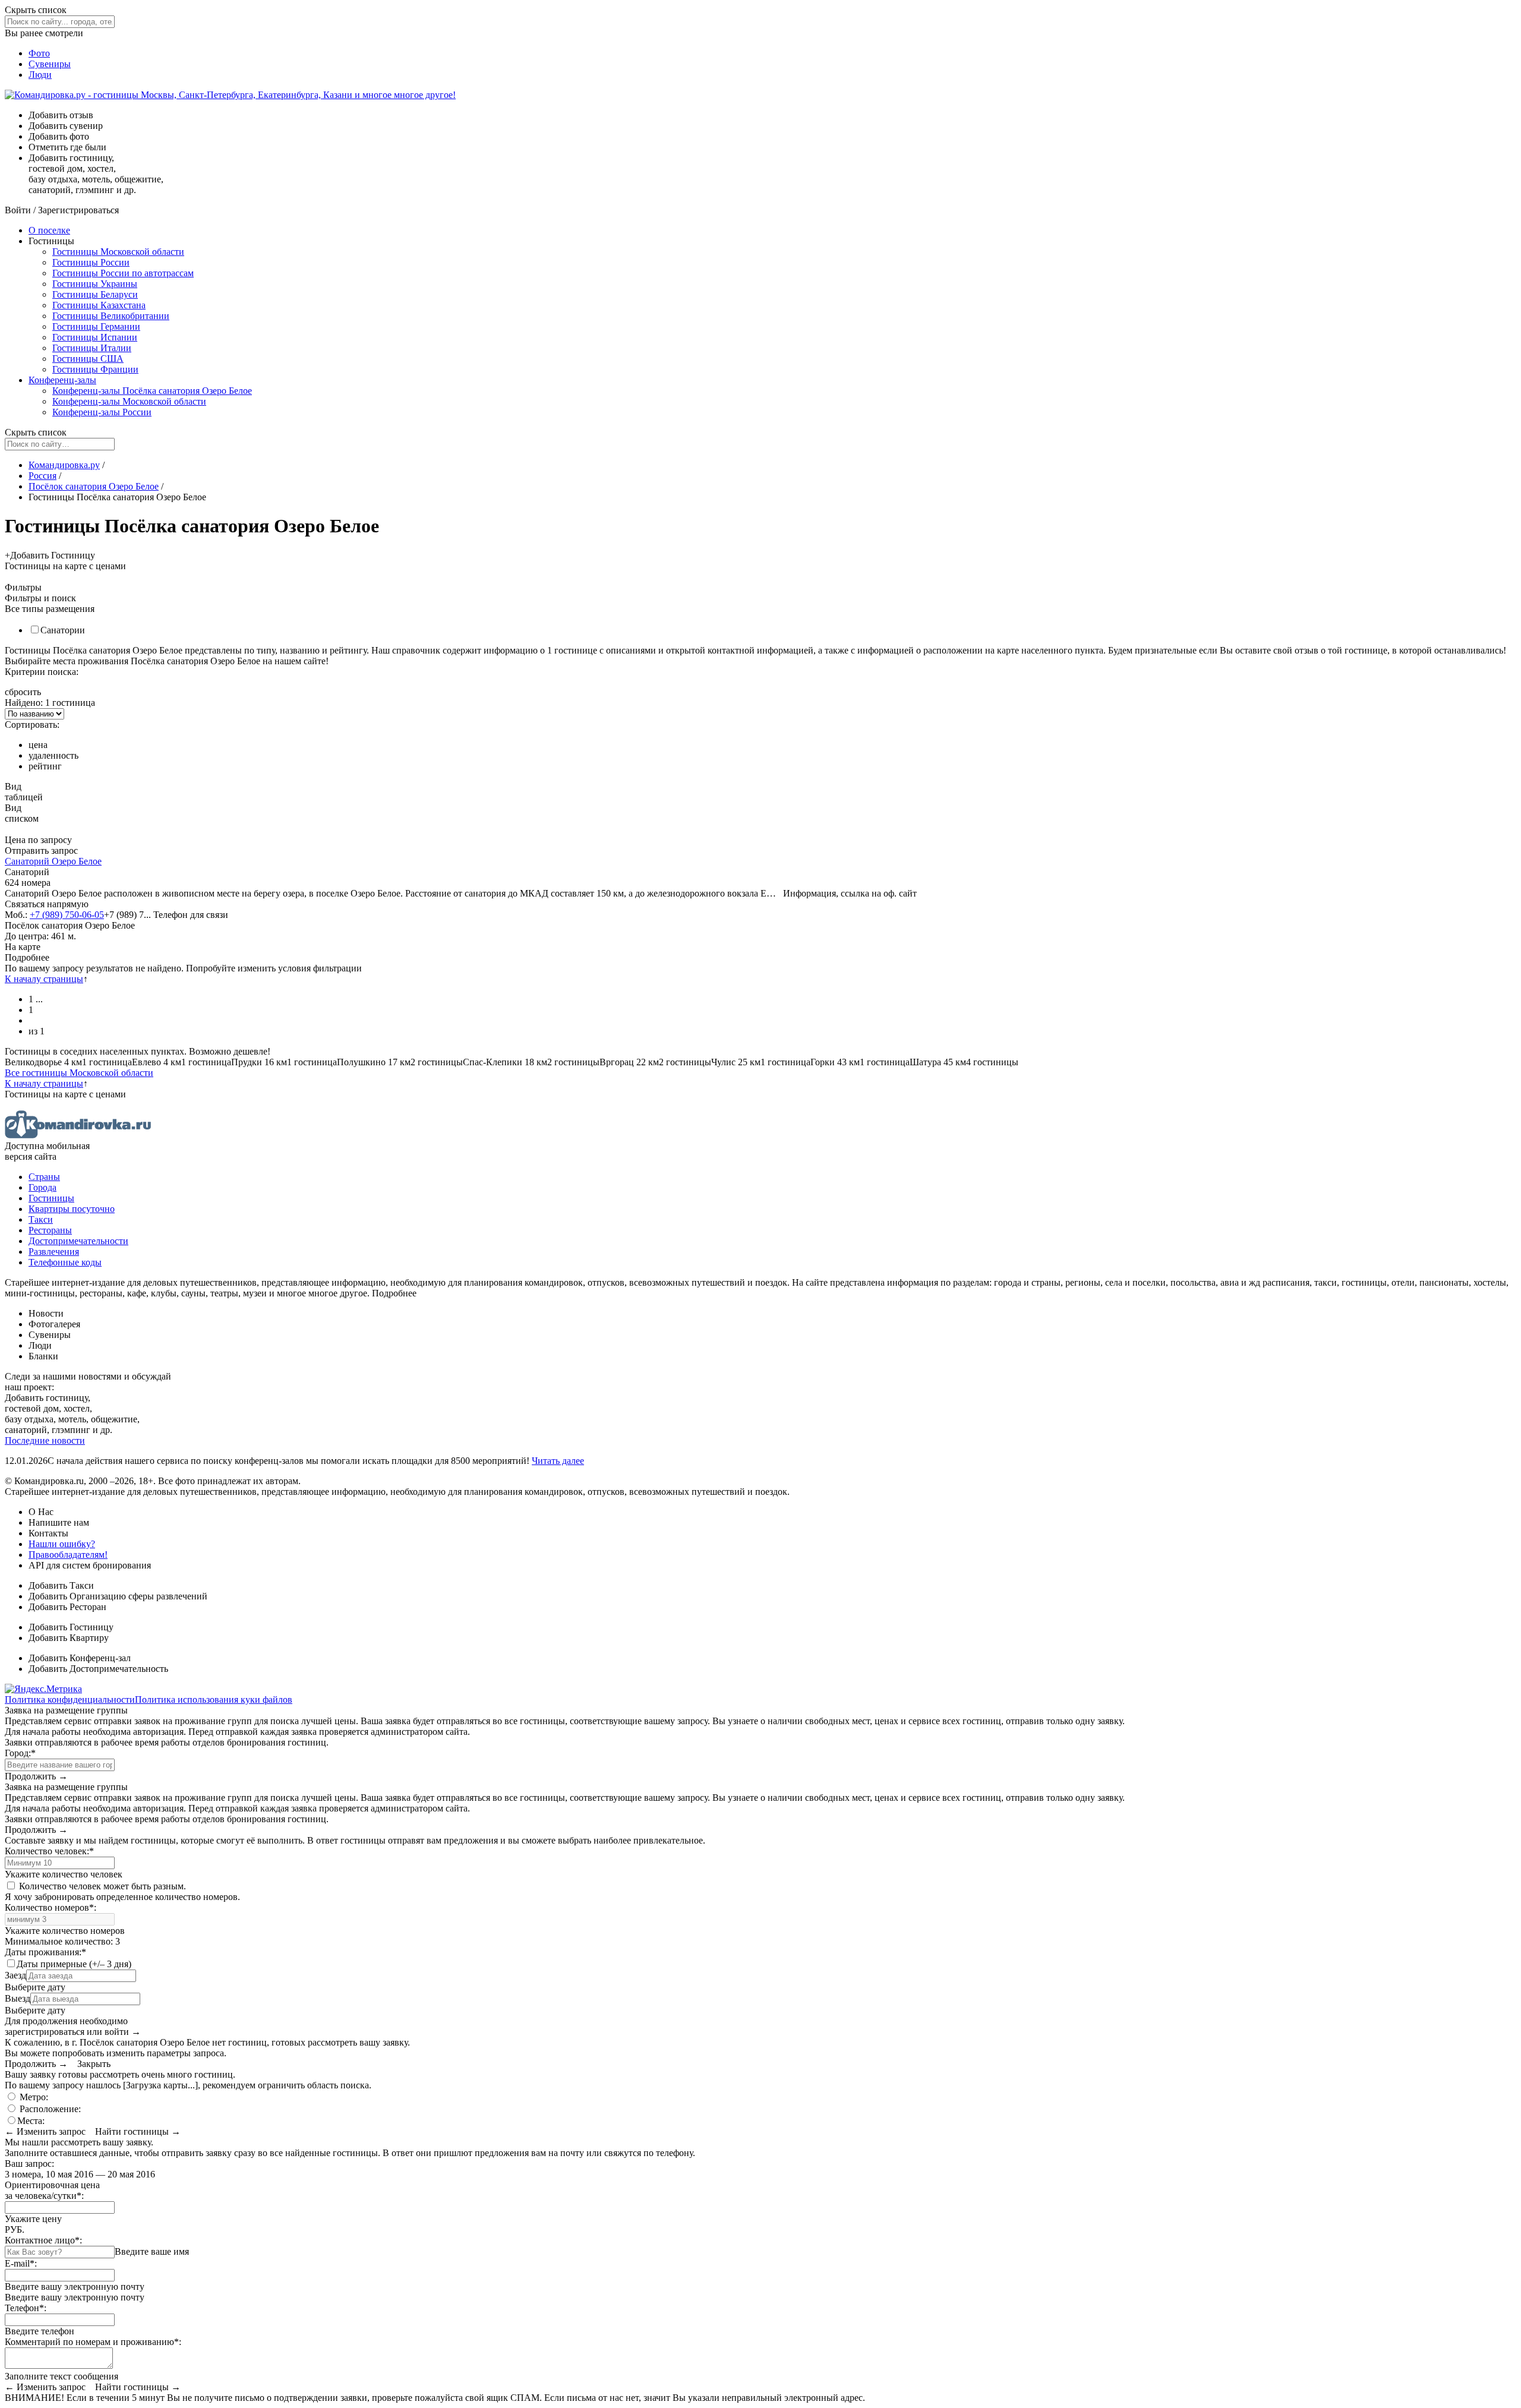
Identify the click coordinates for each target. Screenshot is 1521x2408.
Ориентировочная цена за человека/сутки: (52, 2190)
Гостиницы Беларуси (95, 294)
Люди (40, 75)
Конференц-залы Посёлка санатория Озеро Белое (152, 391)
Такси (41, 1219)
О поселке (49, 230)
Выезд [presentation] (18, 1998)
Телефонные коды (65, 1262)
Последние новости (45, 1440)
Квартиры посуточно (72, 1209)
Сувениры (50, 64)
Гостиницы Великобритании (111, 316)
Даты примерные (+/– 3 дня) (74, 1964)
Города (42, 1187)
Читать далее (558, 1461)
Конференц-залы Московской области (129, 401)
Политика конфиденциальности (70, 1700)
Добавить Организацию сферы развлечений (118, 1596)
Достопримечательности (78, 1241)
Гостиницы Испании (95, 337)
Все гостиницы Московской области (79, 1073)
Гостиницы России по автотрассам (123, 273)
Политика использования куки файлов (214, 1700)
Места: (31, 2121)
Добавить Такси (61, 1585)
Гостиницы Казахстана (99, 305)
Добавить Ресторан (67, 1607)
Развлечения (54, 1252)
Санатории (63, 630)
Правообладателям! (68, 1555)
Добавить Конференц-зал (80, 1658)
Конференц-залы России (102, 412)
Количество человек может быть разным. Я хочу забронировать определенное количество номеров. (122, 1891)
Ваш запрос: (29, 2164)
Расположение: (49, 2109)
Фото (39, 53)
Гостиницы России (91, 262)
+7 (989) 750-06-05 (67, 915)
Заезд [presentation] (15, 1975)
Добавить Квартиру (69, 1638)
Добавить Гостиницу (71, 1627)
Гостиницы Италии (92, 348)
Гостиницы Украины (95, 284)
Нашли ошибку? (62, 1544)
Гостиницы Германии (96, 326)
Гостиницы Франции (95, 369)
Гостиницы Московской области (118, 252)
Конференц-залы (62, 380)
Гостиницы (51, 1198)
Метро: (33, 2097)
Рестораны (50, 1230)
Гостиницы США (88, 359)
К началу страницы (44, 979)
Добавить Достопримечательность (98, 1669)
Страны (44, 1177)
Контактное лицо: (43, 2240)
